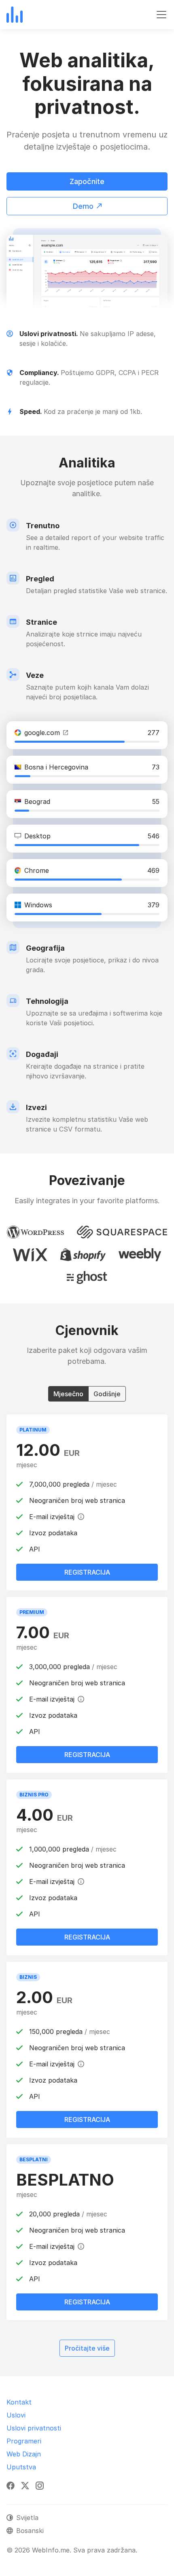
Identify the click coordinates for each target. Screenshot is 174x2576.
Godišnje (107, 1394)
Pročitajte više (90, 2348)
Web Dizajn (24, 2454)
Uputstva (21, 2467)
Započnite (87, 181)
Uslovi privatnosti (34, 2428)
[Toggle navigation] (161, 15)
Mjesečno (68, 1394)
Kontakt (19, 2402)
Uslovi (16, 2415)
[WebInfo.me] (15, 15)
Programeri (24, 2441)
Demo (83, 206)
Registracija (87, 2302)
